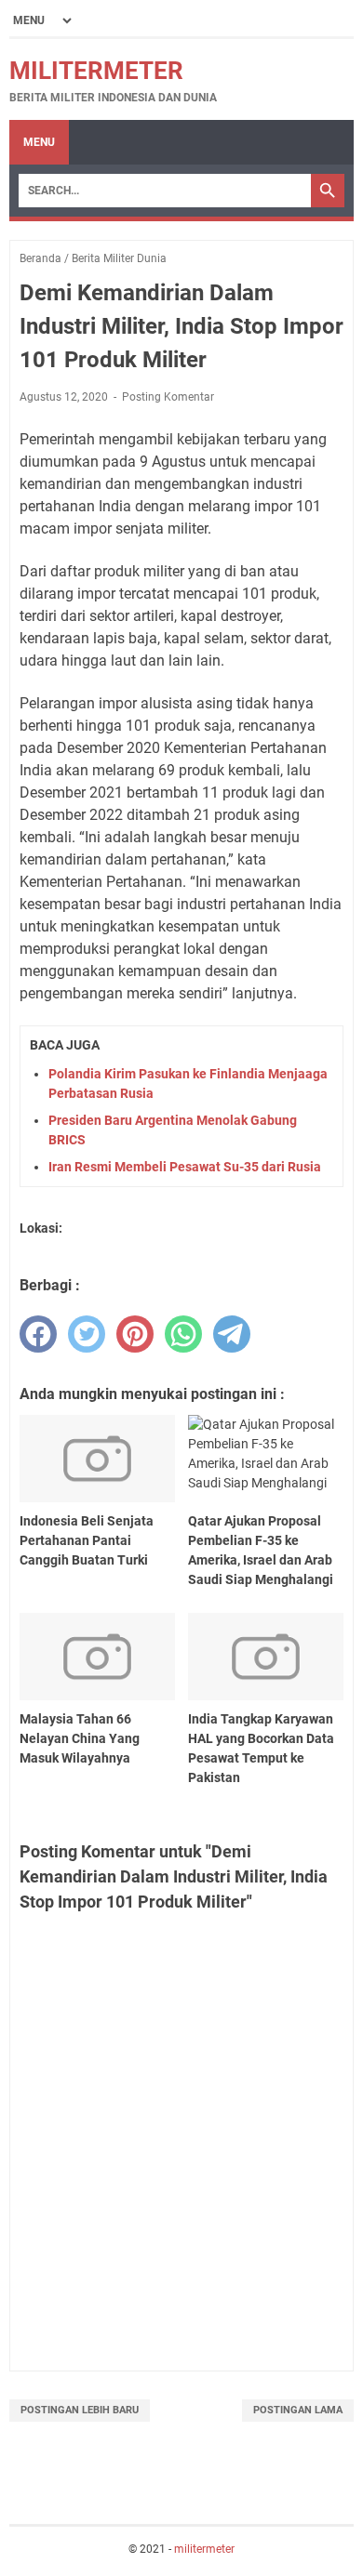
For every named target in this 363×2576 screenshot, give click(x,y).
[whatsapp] (183, 1334)
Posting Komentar (168, 397)
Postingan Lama (298, 2410)
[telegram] (232, 1334)
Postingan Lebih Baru (80, 2410)
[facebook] (38, 1334)
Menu (39, 142)
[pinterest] (135, 1334)
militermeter (96, 71)
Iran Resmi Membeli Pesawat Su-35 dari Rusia (185, 1167)
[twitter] (87, 1334)
